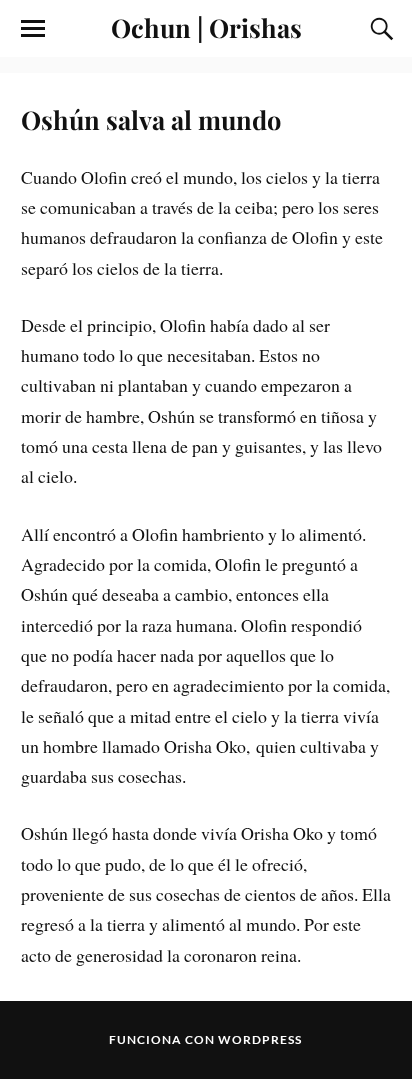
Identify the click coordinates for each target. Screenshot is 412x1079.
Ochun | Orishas (206, 27)
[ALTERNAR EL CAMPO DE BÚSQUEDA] (379, 29)
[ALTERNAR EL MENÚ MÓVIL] (33, 29)
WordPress (260, 1039)
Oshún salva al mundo (151, 119)
